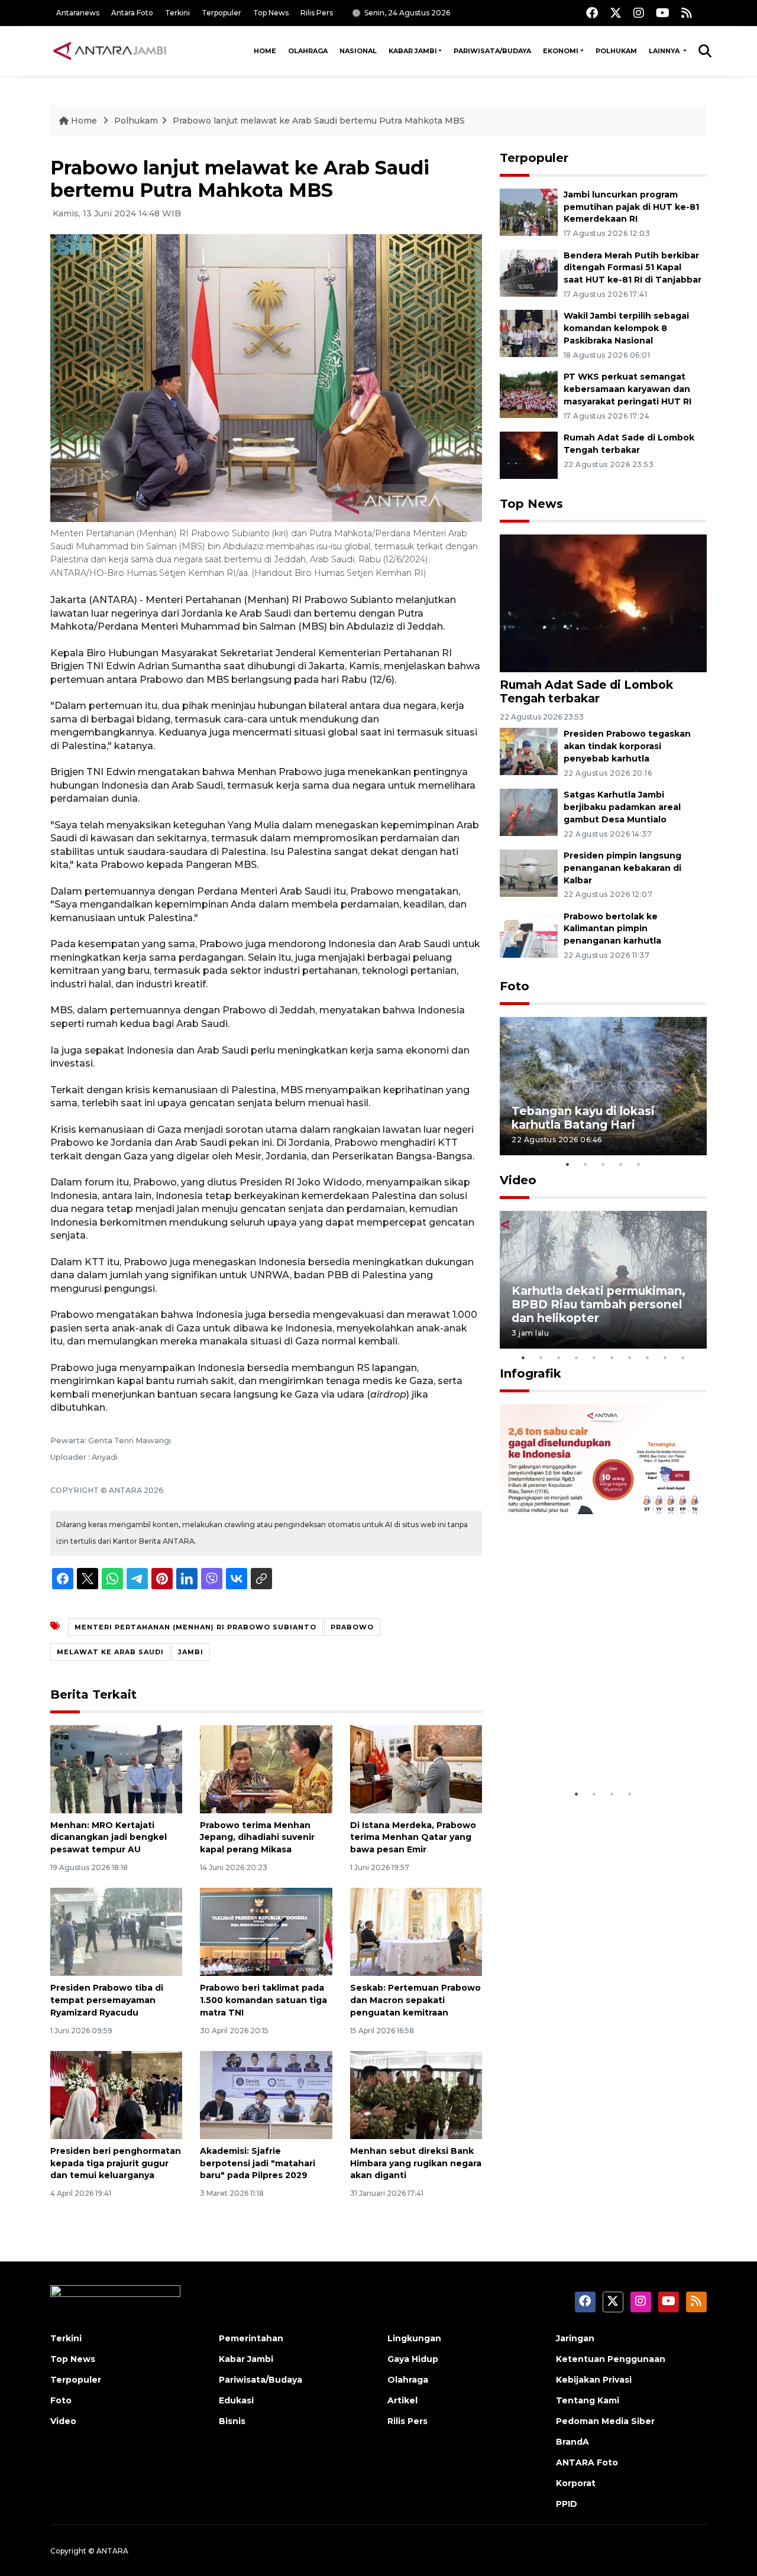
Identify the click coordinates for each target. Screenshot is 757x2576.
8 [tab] (648, 1357)
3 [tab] (603, 1164)
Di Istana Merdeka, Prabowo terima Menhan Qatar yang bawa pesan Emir (413, 1838)
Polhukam (616, 51)
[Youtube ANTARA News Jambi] (663, 13)
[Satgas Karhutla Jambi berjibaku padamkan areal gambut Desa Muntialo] (529, 811)
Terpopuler (221, 13)
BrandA (572, 2442)
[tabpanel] (603, 1086)
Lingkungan (414, 2338)
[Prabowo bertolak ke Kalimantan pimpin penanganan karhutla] (529, 933)
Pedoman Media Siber (605, 2421)
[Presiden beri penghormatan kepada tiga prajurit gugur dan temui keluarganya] (116, 2094)
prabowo (352, 1627)
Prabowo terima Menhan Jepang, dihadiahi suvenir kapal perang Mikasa (257, 1838)
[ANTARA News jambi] (109, 51)
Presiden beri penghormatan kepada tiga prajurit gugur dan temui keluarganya (116, 2163)
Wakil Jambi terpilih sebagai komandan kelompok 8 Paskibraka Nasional (626, 328)
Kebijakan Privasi (594, 2380)
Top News (271, 13)
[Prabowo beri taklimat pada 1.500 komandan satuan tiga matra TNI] (266, 1931)
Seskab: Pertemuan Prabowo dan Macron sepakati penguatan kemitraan (415, 2000)
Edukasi (236, 2400)
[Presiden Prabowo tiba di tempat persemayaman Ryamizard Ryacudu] (116, 1931)
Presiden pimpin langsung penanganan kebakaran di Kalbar (622, 868)
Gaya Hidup (413, 2359)
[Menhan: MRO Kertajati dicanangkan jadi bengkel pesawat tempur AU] (116, 1768)
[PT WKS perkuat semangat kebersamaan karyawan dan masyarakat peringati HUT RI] (529, 393)
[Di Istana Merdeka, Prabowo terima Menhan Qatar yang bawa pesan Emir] (416, 1768)
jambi (191, 1652)
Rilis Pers (317, 13)
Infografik (530, 1373)
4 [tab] (621, 1164)
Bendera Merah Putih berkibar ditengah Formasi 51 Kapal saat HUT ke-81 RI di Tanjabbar (633, 268)
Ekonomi (561, 51)
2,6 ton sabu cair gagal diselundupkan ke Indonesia (596, 1746)
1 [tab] (568, 1164)
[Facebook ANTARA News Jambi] (592, 13)
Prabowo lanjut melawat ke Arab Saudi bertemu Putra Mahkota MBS (319, 121)
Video (518, 1180)
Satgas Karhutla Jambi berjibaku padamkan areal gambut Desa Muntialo (622, 807)
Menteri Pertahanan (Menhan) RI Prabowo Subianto (195, 1627)
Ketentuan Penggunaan (611, 2359)
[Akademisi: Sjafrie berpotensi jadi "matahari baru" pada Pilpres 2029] (266, 2094)
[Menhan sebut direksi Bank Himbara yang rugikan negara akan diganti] (416, 2094)
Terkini (177, 13)
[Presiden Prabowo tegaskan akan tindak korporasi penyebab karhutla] (529, 751)
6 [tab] (612, 1357)
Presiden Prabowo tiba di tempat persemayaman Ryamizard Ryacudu (107, 2000)
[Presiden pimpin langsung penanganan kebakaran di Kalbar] (529, 872)
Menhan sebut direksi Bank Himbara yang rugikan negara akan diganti (416, 2163)
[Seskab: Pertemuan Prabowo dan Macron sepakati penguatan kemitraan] (416, 1931)
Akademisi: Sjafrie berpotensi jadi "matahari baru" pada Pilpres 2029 (258, 2163)
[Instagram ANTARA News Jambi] (639, 13)
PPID (567, 2504)
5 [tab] (639, 1164)
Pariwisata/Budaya (492, 51)
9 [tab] (665, 1357)
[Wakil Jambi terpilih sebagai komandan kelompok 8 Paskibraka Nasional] (529, 333)
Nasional (358, 51)
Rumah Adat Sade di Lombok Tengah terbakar (586, 691)
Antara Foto (132, 13)
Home (265, 51)
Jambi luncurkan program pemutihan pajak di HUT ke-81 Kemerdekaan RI (631, 207)
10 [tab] (683, 1357)
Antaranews (78, 13)
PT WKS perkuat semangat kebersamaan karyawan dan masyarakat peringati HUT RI (627, 389)
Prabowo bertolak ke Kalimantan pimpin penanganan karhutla (612, 929)
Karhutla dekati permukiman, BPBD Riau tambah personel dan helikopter (599, 1304)
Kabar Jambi (413, 51)
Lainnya (665, 51)
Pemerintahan (251, 2338)
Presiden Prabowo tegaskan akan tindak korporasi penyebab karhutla (627, 746)
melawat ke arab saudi (110, 1652)
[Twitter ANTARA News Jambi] (616, 13)
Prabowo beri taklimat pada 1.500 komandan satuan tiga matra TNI (263, 2000)
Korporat (576, 2483)
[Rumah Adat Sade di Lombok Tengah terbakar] (529, 454)
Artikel (402, 2400)
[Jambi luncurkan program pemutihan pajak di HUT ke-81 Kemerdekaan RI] (529, 211)
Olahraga (308, 51)
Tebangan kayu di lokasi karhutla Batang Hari (583, 1118)
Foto (515, 986)
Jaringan (575, 2338)
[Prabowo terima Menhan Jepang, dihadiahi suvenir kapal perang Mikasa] (266, 1768)
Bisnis (232, 2421)
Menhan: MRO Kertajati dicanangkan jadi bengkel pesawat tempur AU (109, 1838)
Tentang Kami (588, 2400)
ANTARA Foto (587, 2462)
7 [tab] (630, 1357)
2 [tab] (585, 1164)
